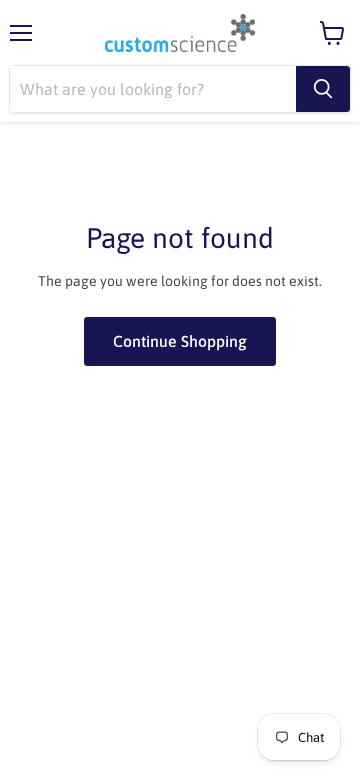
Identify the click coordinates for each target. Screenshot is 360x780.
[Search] (323, 89)
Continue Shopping (180, 341)
